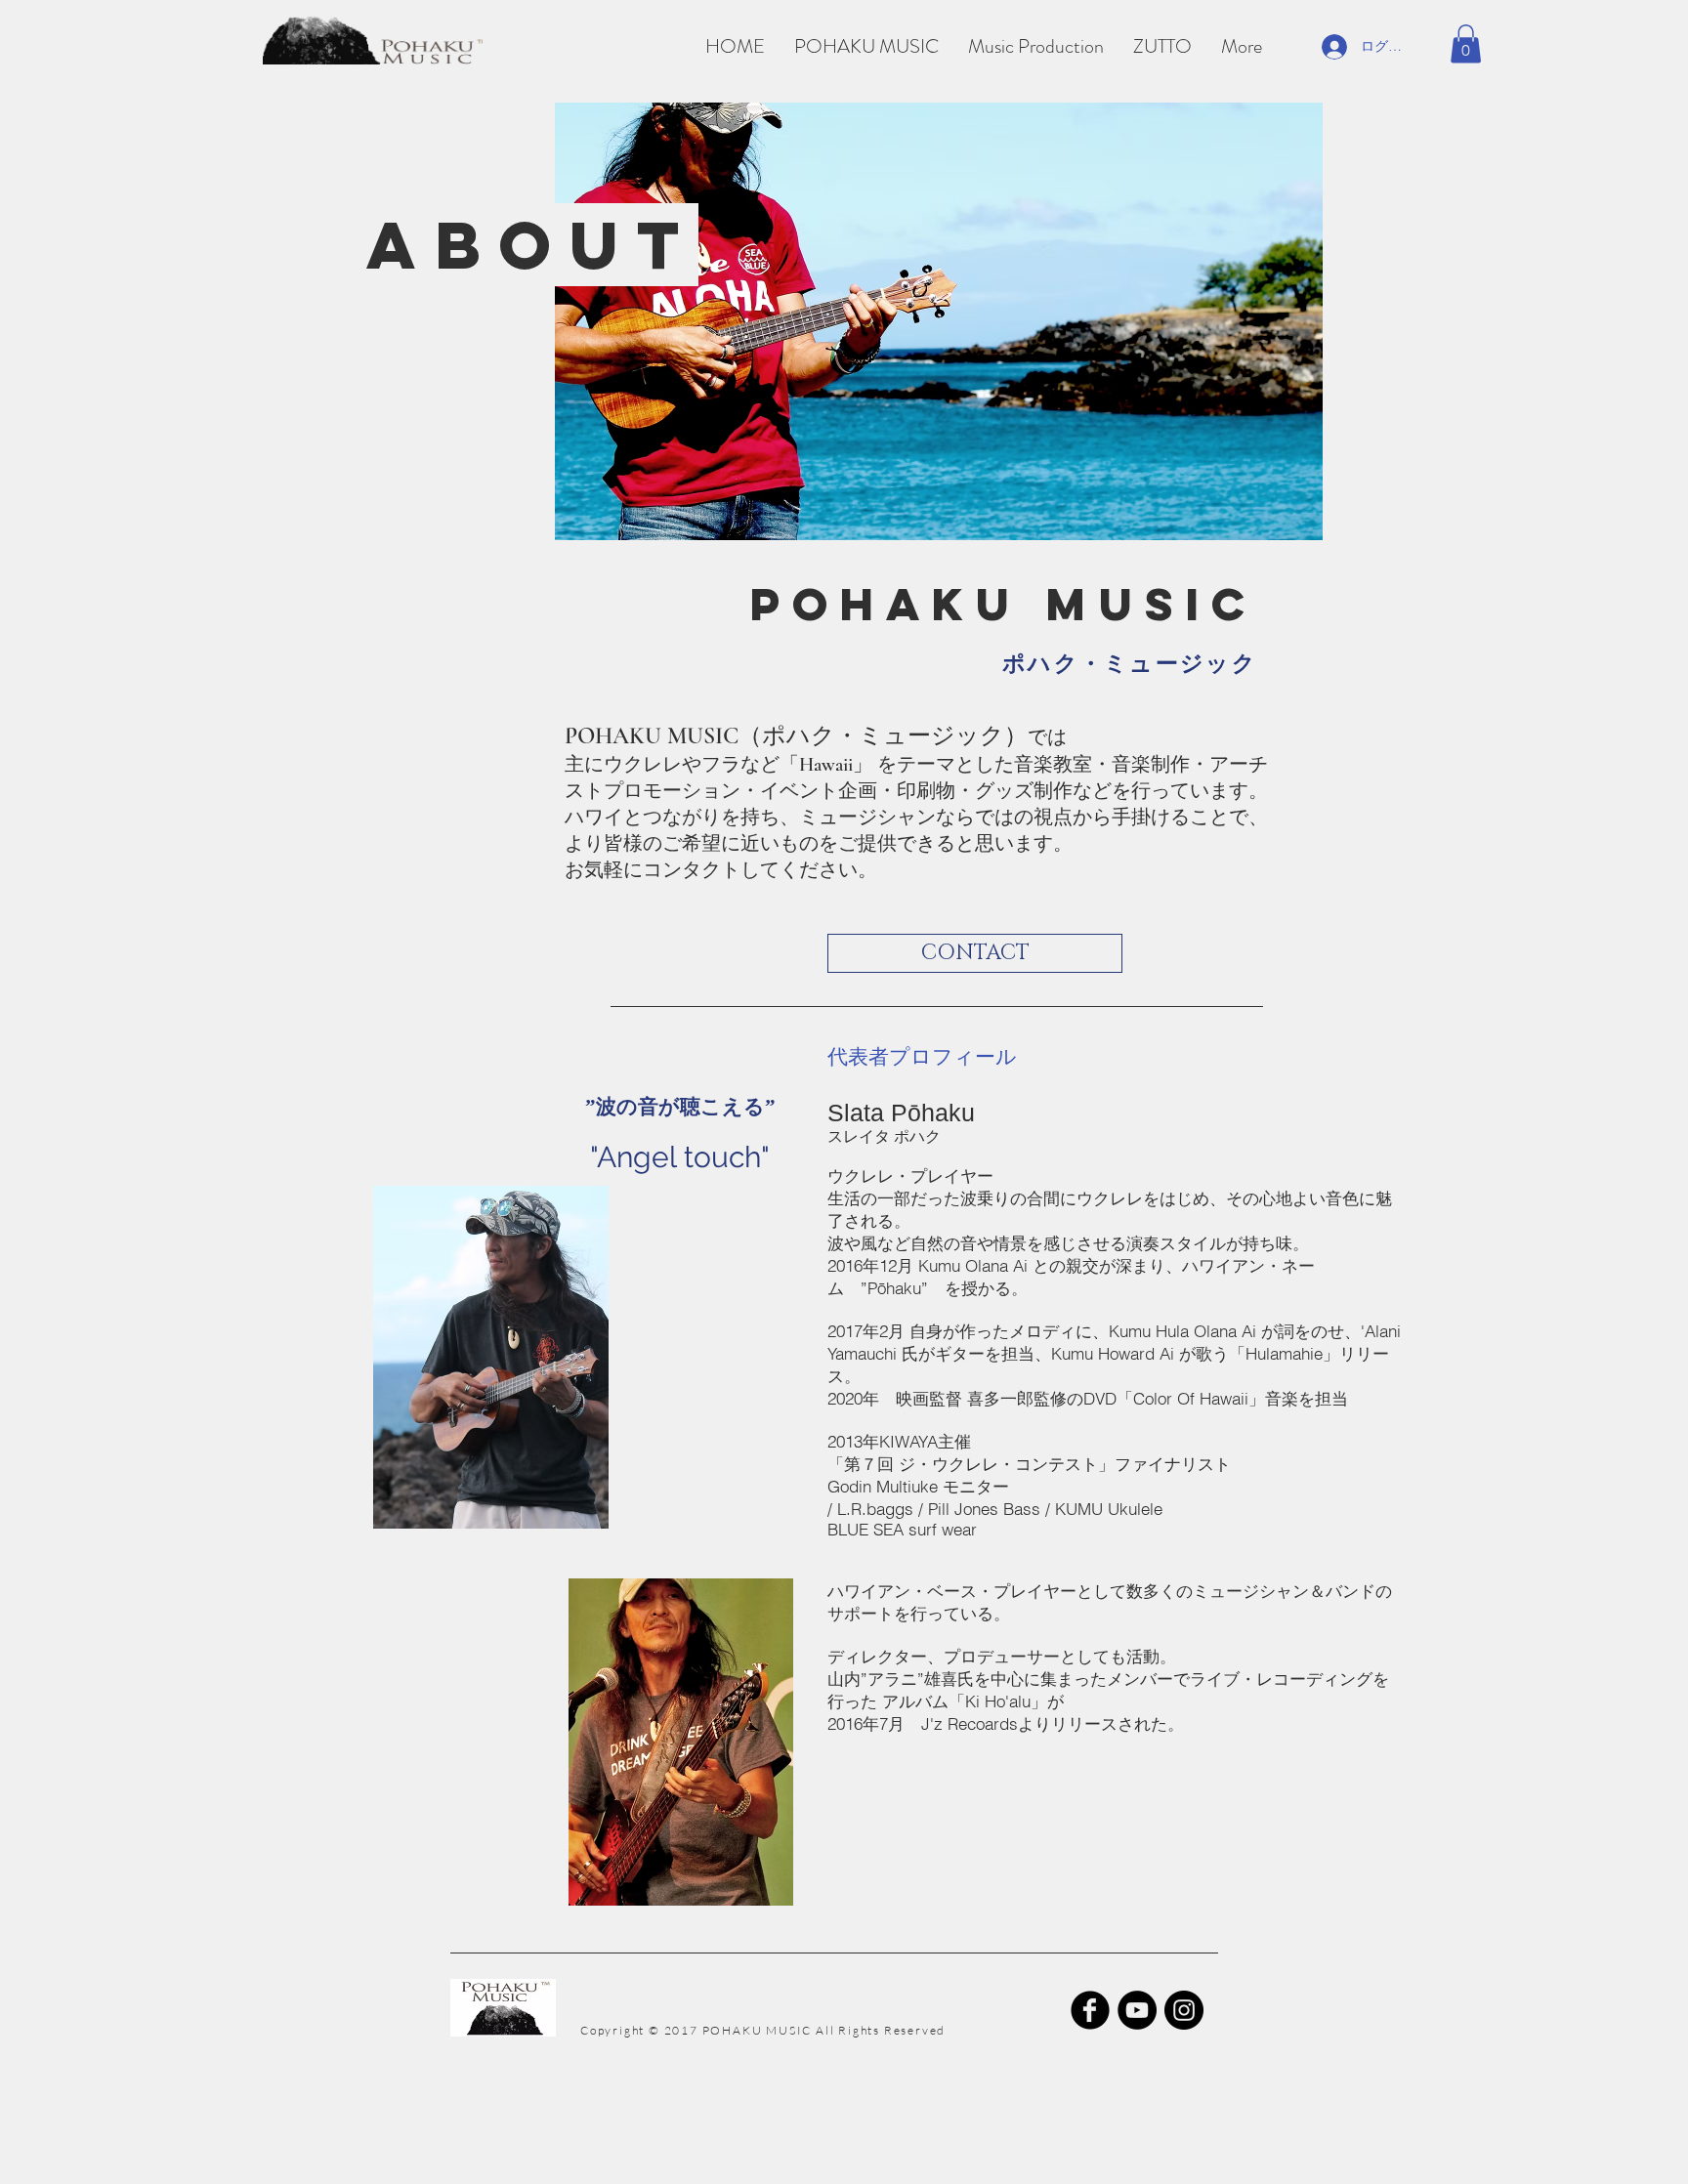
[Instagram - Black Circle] (1184, 2010)
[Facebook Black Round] (1090, 2010)
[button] (1466, 43)
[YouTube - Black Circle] (1137, 2010)
